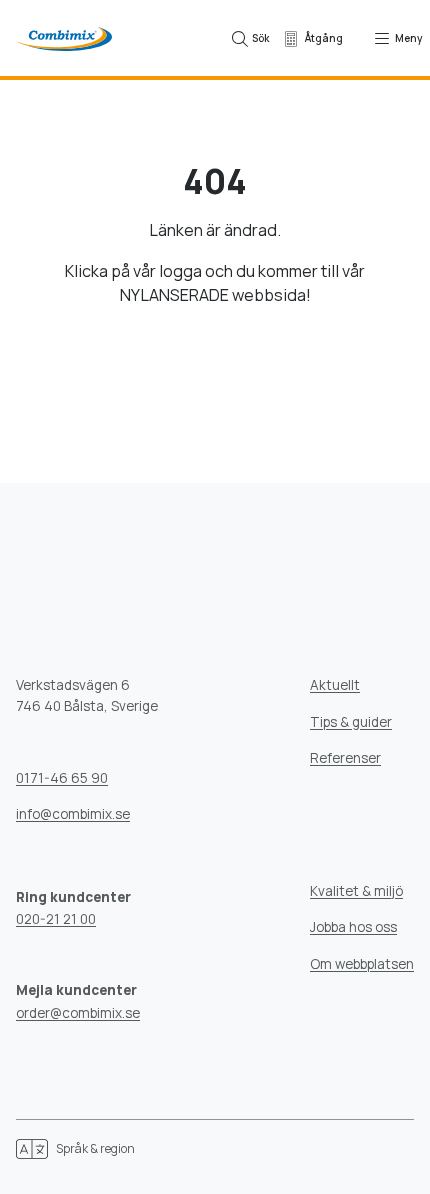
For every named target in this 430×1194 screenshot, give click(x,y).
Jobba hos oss (353, 927)
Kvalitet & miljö (356, 891)
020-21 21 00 (56, 919)
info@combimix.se (73, 814)
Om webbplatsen (362, 964)
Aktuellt (335, 685)
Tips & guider (351, 722)
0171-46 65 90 (62, 778)
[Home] (64, 38)
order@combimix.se (78, 1013)
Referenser (345, 758)
